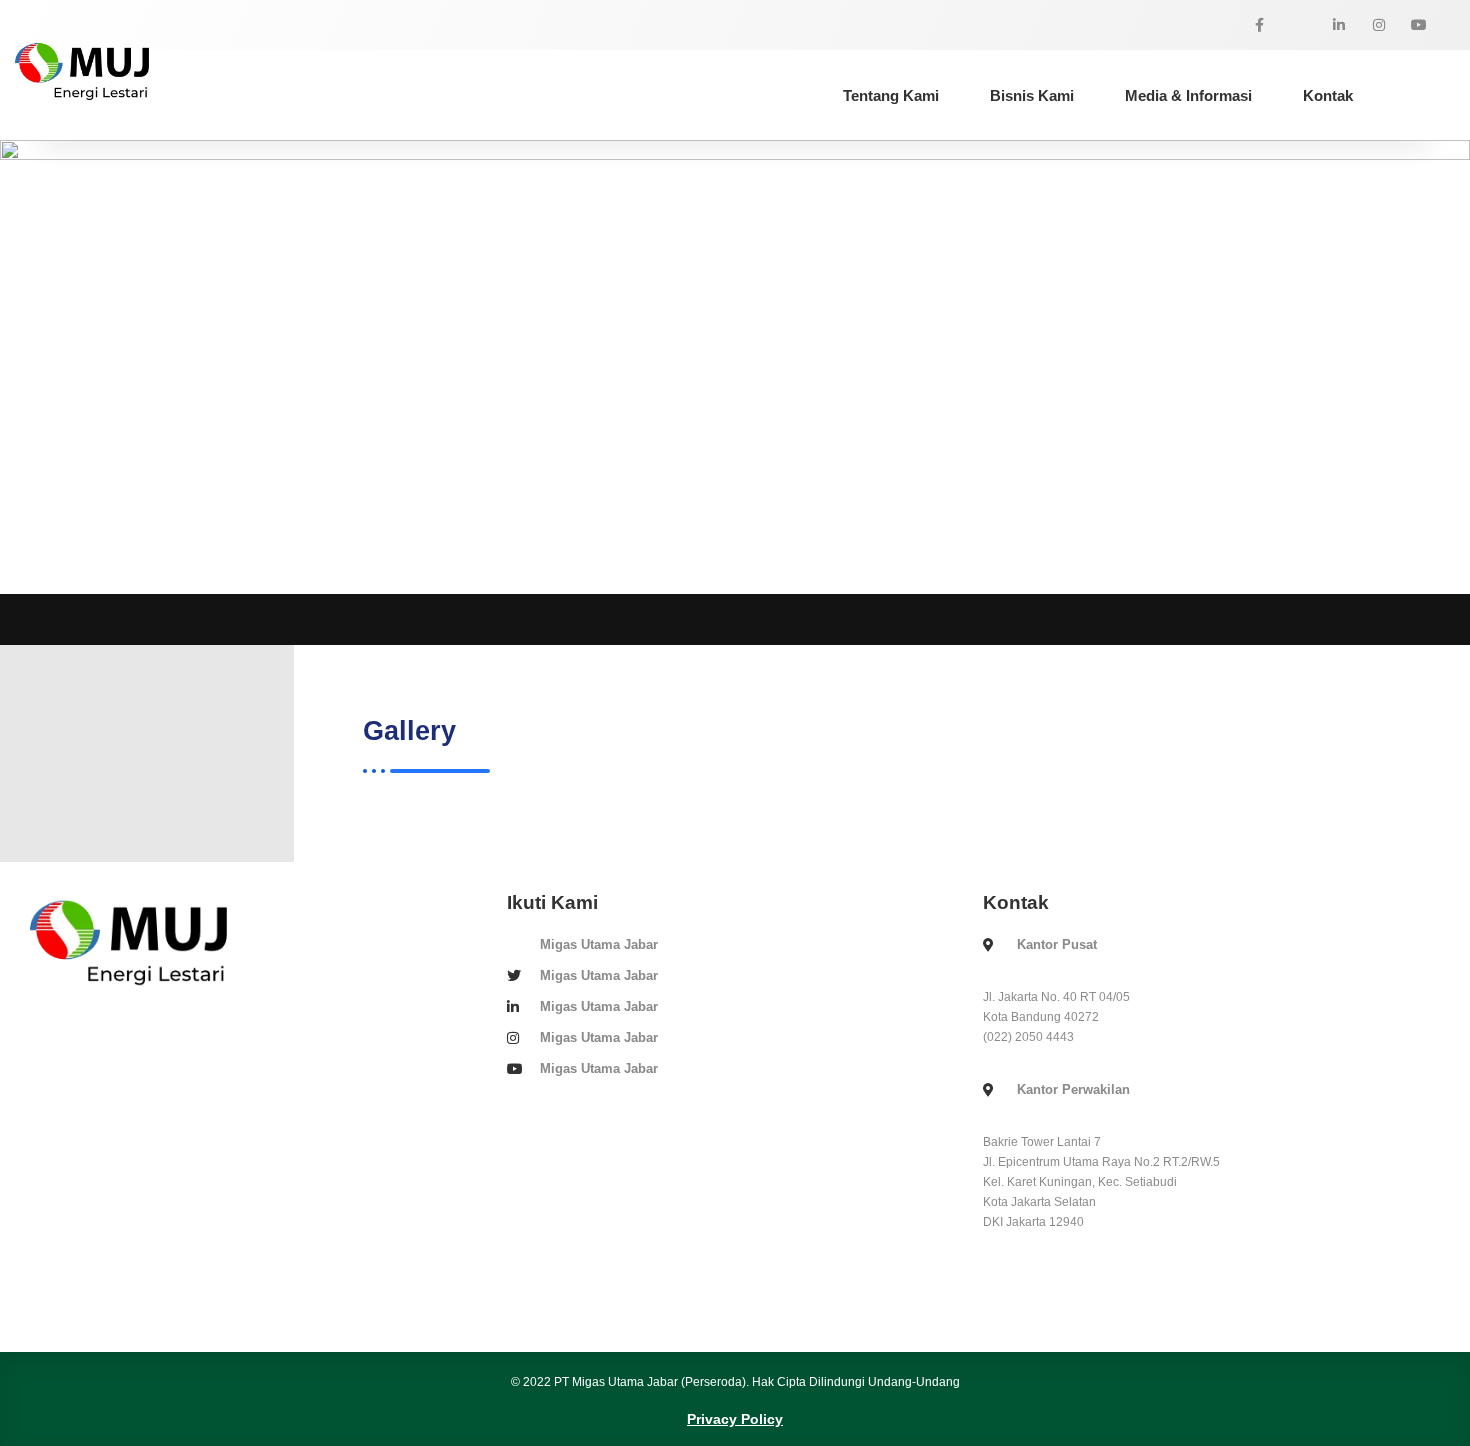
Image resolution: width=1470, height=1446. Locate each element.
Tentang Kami (891, 95)
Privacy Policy (735, 1419)
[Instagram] (1379, 25)
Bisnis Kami (1032, 95)
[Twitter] (1299, 25)
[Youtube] (1419, 25)
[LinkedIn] (1339, 25)
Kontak (1328, 95)
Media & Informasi (1188, 95)
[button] (556, 90)
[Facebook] (1259, 25)
